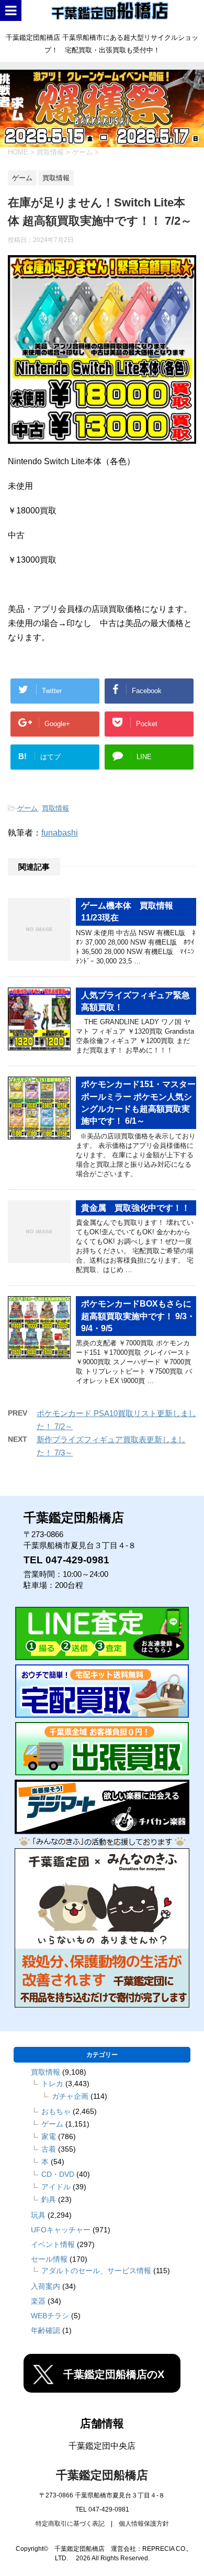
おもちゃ (56, 2111)
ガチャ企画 (70, 2096)
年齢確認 (46, 2330)
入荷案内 (46, 2286)
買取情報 (55, 808)
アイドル (56, 2187)
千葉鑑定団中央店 (102, 2446)
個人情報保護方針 (144, 2524)
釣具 (49, 2199)
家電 (49, 2136)
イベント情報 (53, 2244)
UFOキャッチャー (61, 2230)
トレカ (52, 2084)
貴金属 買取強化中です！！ (135, 1208)
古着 (49, 2149)
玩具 (38, 2215)
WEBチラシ (50, 2316)
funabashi (60, 833)
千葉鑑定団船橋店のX (114, 2374)
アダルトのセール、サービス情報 (96, 2271)
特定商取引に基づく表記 (70, 2524)
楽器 (38, 2301)
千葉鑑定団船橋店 (102, 2475)
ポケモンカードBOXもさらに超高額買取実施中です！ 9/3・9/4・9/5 (138, 1316)
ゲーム (27, 808)
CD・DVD (58, 2174)
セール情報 (49, 2259)
